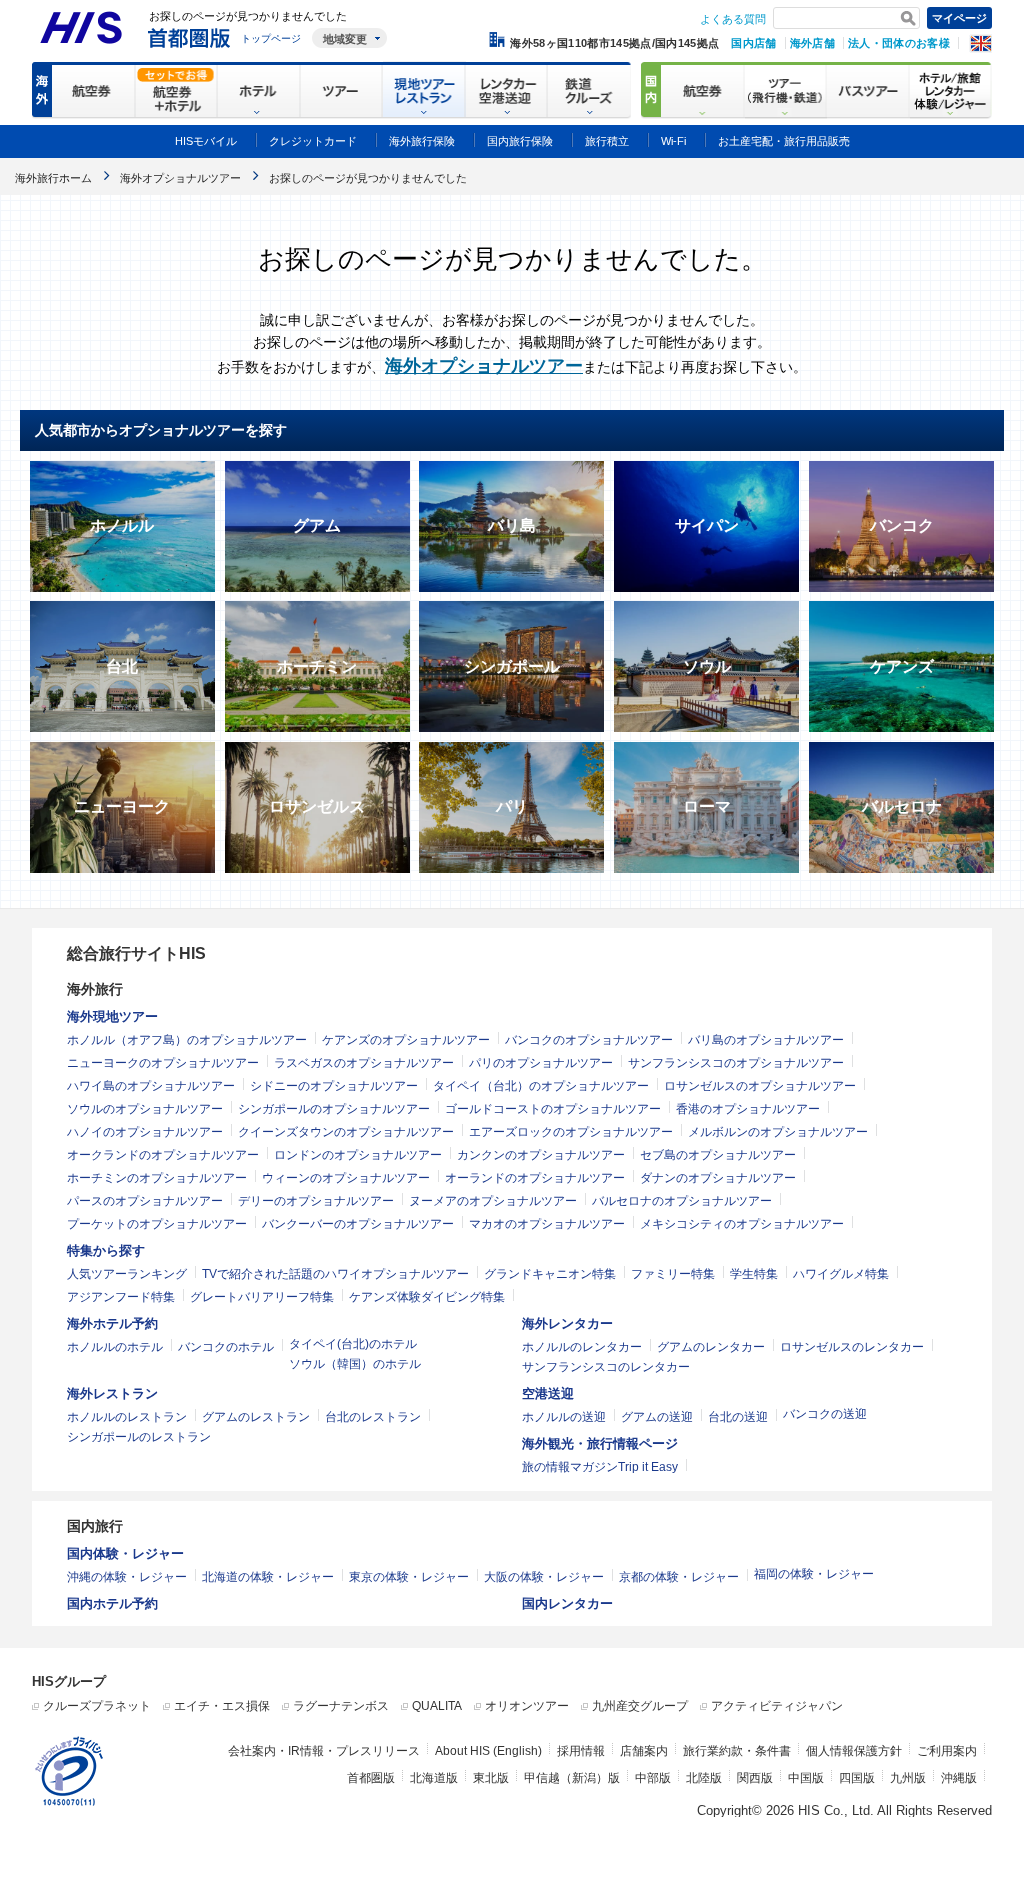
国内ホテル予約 (112, 1603)
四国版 (857, 1778)
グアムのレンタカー (711, 1347)
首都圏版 (371, 1778)
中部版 (653, 1778)
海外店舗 (812, 43)
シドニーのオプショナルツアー (334, 1086)
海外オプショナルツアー (484, 366)
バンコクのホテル (226, 1347)
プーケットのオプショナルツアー (157, 1224)
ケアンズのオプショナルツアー (406, 1040)
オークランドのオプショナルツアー (163, 1155)
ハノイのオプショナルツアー (145, 1132)
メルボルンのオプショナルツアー (778, 1132)
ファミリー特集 (673, 1274)
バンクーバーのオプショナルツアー (358, 1224)
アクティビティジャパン (777, 1706)
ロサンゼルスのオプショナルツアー (760, 1086)
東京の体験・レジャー (409, 1577)
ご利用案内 (947, 1751)
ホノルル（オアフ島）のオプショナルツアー (187, 1040)
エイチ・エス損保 (222, 1706)
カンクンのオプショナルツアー (541, 1155)
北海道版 (434, 1778)
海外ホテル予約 (112, 1323)
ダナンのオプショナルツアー (718, 1178)
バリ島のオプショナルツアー (766, 1040)
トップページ (271, 38)
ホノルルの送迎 (564, 1417)
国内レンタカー (567, 1603)
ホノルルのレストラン (127, 1417)
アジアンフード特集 (121, 1297)
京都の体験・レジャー (679, 1577)
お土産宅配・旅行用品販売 (784, 141)
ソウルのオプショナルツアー (145, 1109)
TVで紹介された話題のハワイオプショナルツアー (335, 1274)
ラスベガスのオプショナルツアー (364, 1063)
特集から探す (106, 1250)
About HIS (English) (488, 1751)
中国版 (806, 1778)
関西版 (755, 1778)
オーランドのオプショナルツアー (535, 1178)
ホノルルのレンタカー (582, 1347)
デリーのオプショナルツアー (316, 1201)
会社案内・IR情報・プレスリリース (324, 1751)
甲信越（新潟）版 (572, 1778)
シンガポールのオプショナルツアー (334, 1109)
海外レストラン (112, 1393)
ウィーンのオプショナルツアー (346, 1178)
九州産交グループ (640, 1706)
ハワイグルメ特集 (841, 1274)
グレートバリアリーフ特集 (262, 1297)
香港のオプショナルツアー (748, 1109)
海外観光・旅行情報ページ (600, 1443)
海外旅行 (95, 989)
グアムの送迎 (657, 1417)
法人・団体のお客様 (899, 43)
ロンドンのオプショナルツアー (358, 1155)
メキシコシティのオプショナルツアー (742, 1224)
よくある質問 (733, 19)
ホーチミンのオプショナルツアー (157, 1178)
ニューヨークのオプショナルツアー (163, 1063)
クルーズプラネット (97, 1706)
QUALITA (437, 1706)
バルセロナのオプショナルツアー (682, 1201)
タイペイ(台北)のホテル (353, 1344)
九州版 (908, 1778)
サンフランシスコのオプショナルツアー (736, 1063)
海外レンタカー (567, 1323)
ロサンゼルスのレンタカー (852, 1347)
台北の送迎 (738, 1417)
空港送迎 (548, 1393)
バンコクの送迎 (825, 1414)
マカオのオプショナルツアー (547, 1224)
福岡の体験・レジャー (814, 1574)
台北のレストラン (373, 1417)
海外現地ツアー (112, 1016)
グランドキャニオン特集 (550, 1274)
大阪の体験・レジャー (544, 1577)
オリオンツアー (527, 1706)
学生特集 (754, 1274)
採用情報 (581, 1751)
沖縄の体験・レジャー (127, 1577)
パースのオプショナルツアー (145, 1201)
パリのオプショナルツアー (541, 1063)
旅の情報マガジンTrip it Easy (600, 1467)
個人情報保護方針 (854, 1751)
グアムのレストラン (256, 1417)
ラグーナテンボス (341, 1706)
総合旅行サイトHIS (136, 953)
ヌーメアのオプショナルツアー (493, 1201)
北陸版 (704, 1778)
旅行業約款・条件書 (737, 1751)
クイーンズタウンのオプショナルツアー (346, 1132)
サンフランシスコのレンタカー (606, 1367)
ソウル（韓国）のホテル (355, 1364)
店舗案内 (644, 1751)
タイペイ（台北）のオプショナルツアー (541, 1086)
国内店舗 (753, 43)
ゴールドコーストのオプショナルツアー (553, 1109)
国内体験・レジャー (125, 1553)
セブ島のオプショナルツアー (718, 1155)
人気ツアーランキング (127, 1274)
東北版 (491, 1778)
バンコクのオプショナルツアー (589, 1040)
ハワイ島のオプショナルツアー (151, 1086)
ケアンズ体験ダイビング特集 (427, 1297)
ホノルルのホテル (115, 1347)
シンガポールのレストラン (139, 1437)
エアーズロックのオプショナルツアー (571, 1132)
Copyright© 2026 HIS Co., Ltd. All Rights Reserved (844, 1810)
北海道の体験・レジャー (268, 1577)
